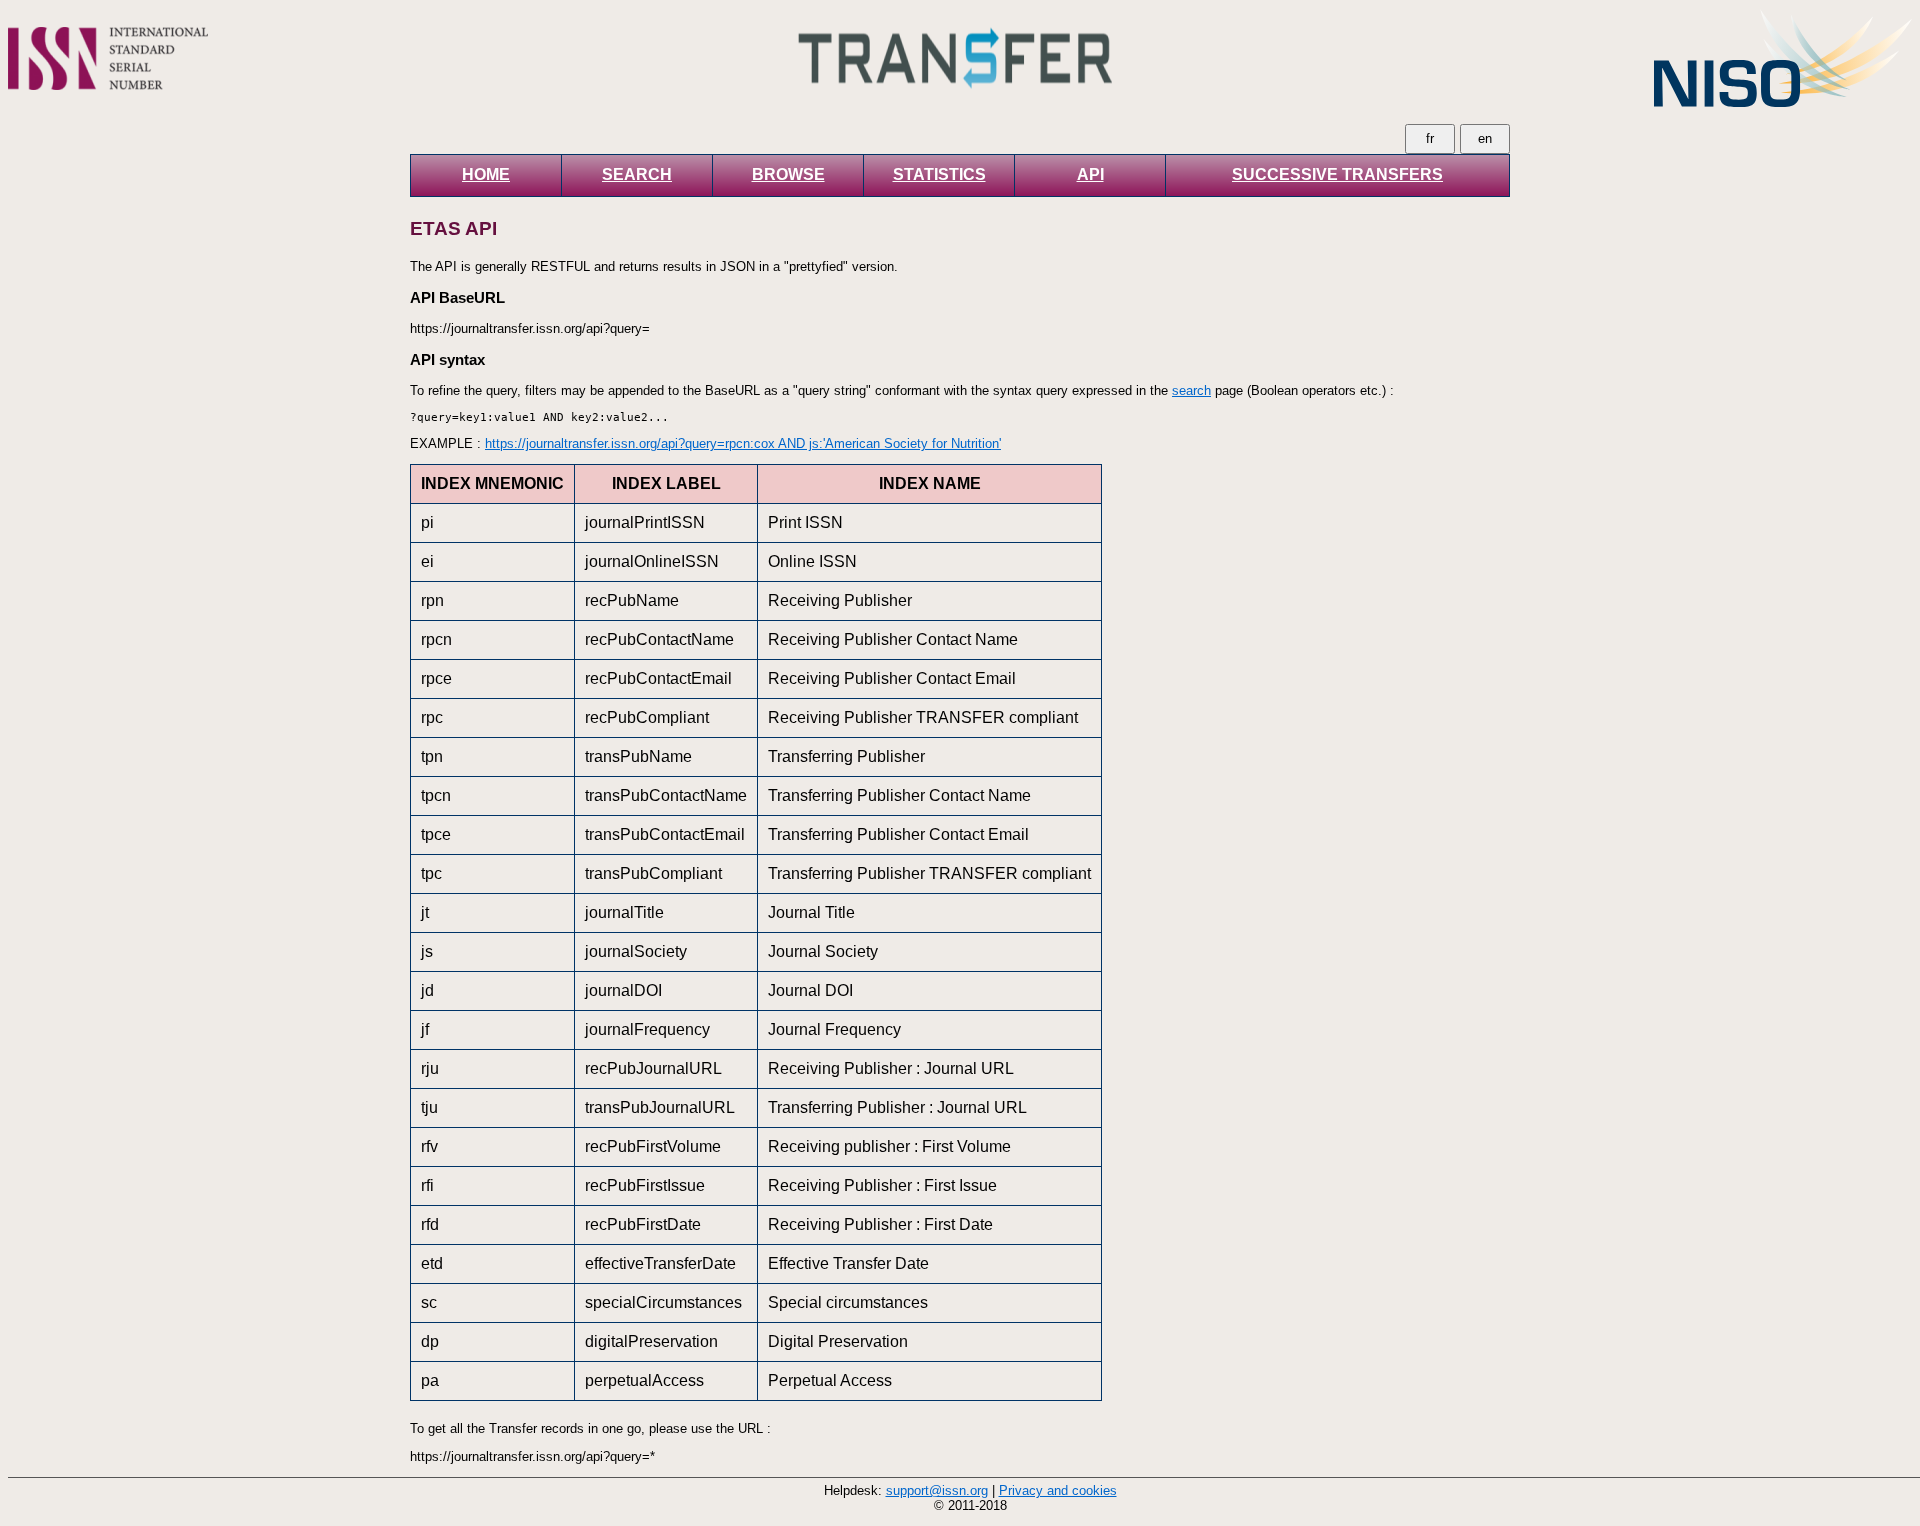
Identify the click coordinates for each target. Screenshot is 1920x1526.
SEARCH (637, 174)
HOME (486, 174)
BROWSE (788, 174)
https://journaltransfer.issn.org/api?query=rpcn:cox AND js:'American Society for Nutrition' (743, 443)
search (1191, 390)
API (1090, 174)
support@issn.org (937, 1490)
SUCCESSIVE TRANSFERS (1337, 174)
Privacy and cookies (1058, 1490)
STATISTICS (939, 174)
